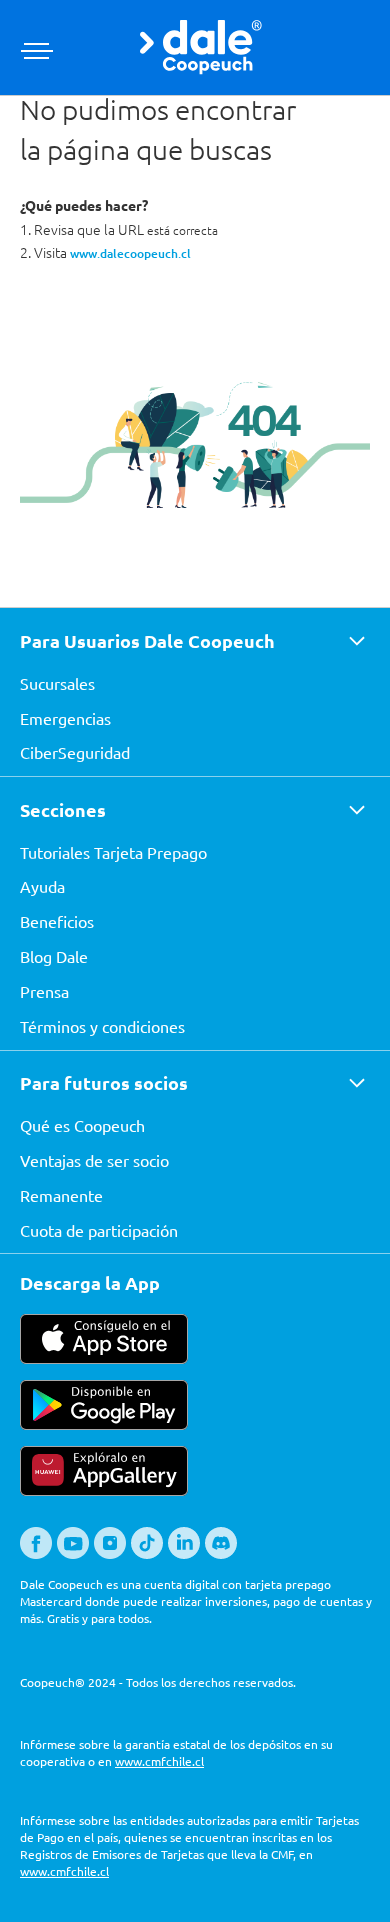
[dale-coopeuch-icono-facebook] (36, 1554)
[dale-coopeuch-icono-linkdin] (184, 1554)
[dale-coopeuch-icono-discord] (221, 1554)
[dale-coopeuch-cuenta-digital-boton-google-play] (104, 1424)
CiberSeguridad (75, 752)
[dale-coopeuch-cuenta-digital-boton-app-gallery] (104, 1490)
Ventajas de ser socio (94, 1160)
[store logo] (201, 47)
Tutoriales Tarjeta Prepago (113, 852)
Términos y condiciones (102, 1026)
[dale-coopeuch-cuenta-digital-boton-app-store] (104, 1358)
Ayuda (42, 886)
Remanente (61, 1195)
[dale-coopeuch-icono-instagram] (110, 1554)
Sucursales (57, 683)
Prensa (44, 991)
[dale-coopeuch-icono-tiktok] (147, 1554)
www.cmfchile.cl (159, 1761)
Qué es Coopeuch (82, 1125)
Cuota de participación (99, 1230)
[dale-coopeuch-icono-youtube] (73, 1554)
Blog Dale (54, 956)
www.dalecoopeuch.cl (130, 253)
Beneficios (57, 921)
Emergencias (65, 718)
